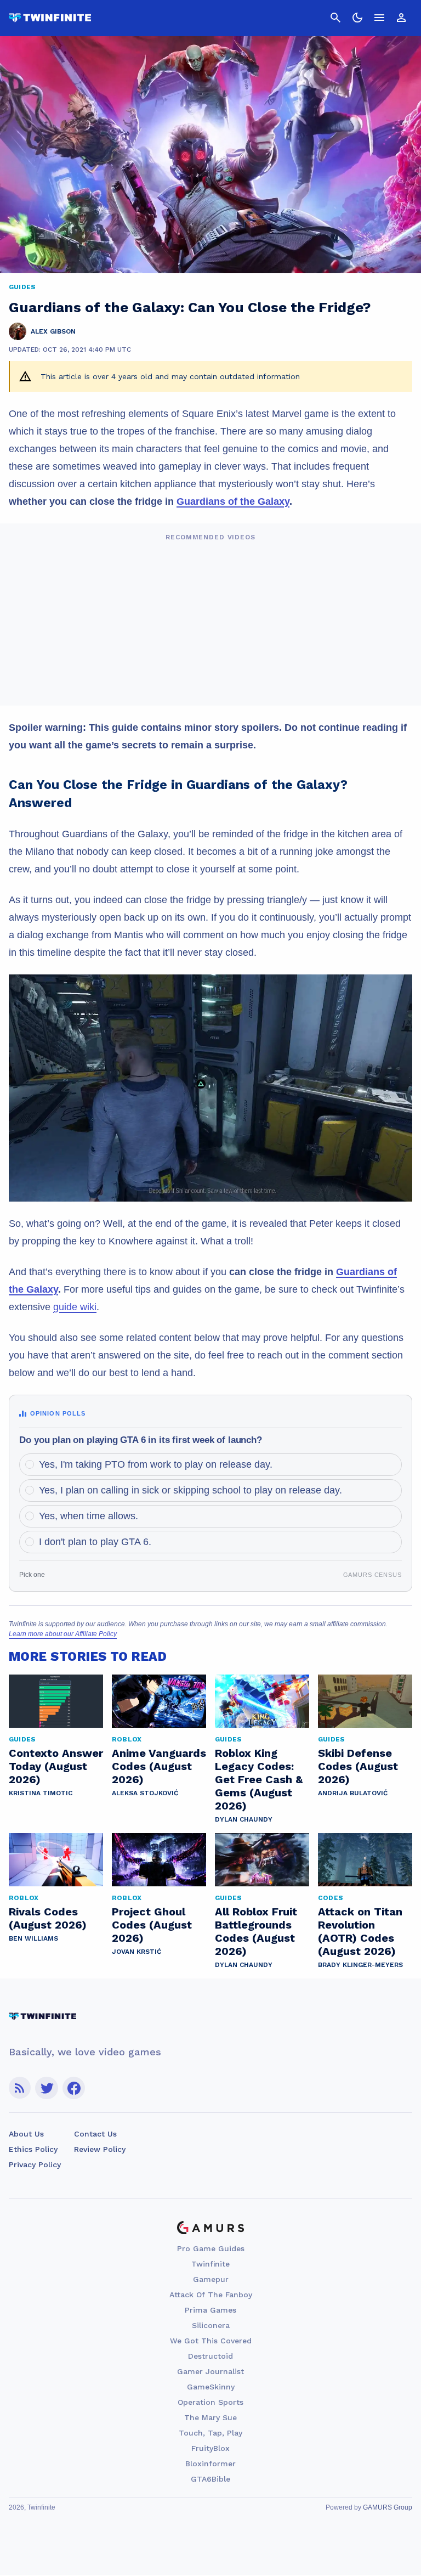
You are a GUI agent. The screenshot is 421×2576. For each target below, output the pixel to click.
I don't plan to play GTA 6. (95, 1542)
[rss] (20, 2088)
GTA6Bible (210, 2479)
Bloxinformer (210, 2464)
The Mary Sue (210, 2417)
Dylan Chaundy (244, 1819)
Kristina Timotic (41, 1793)
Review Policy (100, 2149)
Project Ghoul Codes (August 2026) (152, 1925)
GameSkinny (211, 2387)
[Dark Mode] (357, 18)
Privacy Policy (35, 2164)
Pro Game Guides (211, 2248)
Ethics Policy (33, 2149)
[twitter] (47, 2088)
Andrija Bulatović (353, 1793)
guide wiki (75, 1307)
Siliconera (211, 2325)
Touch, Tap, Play (210, 2433)
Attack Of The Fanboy (211, 2295)
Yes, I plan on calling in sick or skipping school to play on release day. (190, 1490)
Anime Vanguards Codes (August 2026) (159, 1766)
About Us (26, 2134)
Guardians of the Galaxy (233, 501)
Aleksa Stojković (145, 1793)
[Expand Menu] (379, 18)
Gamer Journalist (210, 2371)
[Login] (401, 18)
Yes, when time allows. (89, 1516)
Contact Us (95, 2134)
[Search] (335, 18)
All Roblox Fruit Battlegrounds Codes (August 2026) (256, 1931)
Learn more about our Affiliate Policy (63, 1634)
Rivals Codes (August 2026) (48, 1918)
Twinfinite (210, 2264)
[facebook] (74, 2088)
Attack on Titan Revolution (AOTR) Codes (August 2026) (360, 1931)
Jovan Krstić (136, 1952)
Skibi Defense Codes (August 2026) (358, 1766)
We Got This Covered (211, 2341)
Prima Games (210, 2310)
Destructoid (210, 2356)
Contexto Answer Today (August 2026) (56, 1766)
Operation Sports (210, 2402)
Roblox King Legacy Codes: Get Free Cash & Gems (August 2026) (259, 1779)
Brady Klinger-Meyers (360, 1965)
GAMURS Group (388, 2507)
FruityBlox (210, 2448)
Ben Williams (33, 1938)
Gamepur (211, 2279)
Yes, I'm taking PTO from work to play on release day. (156, 1464)
